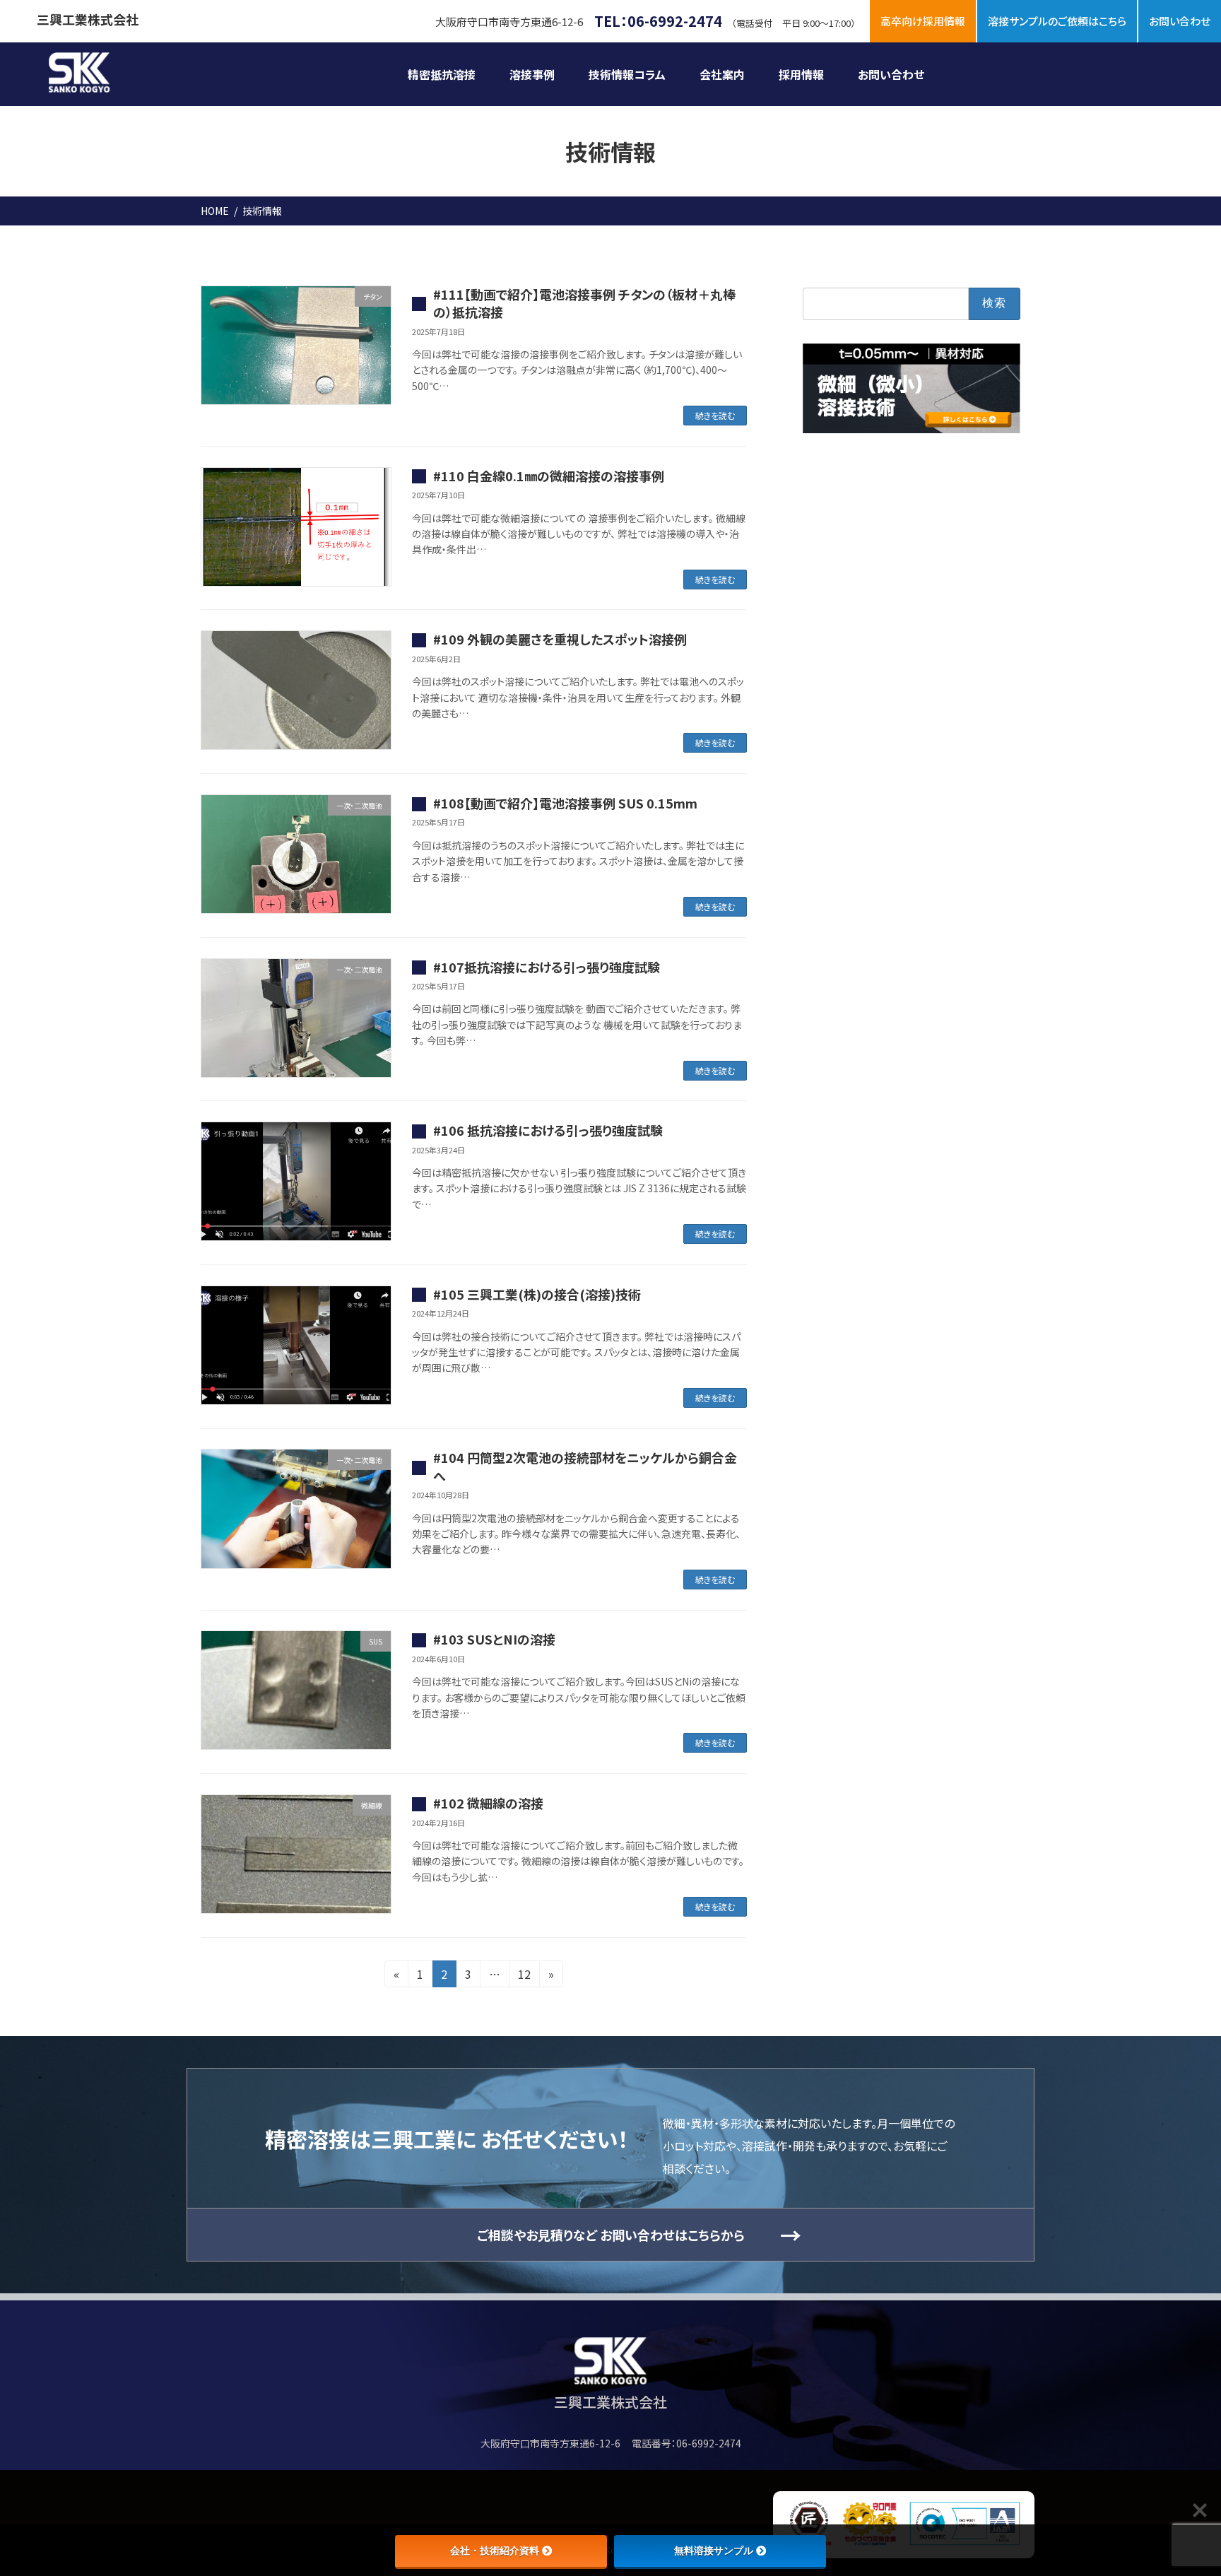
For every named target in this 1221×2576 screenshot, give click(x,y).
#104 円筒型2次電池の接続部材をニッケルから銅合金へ (585, 1466)
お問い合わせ (1180, 21)
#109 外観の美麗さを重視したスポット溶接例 (560, 639)
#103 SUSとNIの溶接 (494, 1639)
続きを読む (715, 415)
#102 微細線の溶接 (488, 1803)
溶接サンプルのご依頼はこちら (1057, 21)
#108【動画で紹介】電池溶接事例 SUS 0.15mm (565, 803)
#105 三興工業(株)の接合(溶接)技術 (537, 1294)
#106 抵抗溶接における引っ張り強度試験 (548, 1130)
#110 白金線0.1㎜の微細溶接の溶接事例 (549, 476)
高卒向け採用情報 (923, 21)
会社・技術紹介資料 (495, 2551)
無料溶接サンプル (714, 2551)
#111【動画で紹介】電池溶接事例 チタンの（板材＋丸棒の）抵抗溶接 (584, 303)
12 (524, 1976)
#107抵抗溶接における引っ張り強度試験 (547, 967)
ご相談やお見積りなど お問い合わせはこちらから (611, 2235)
